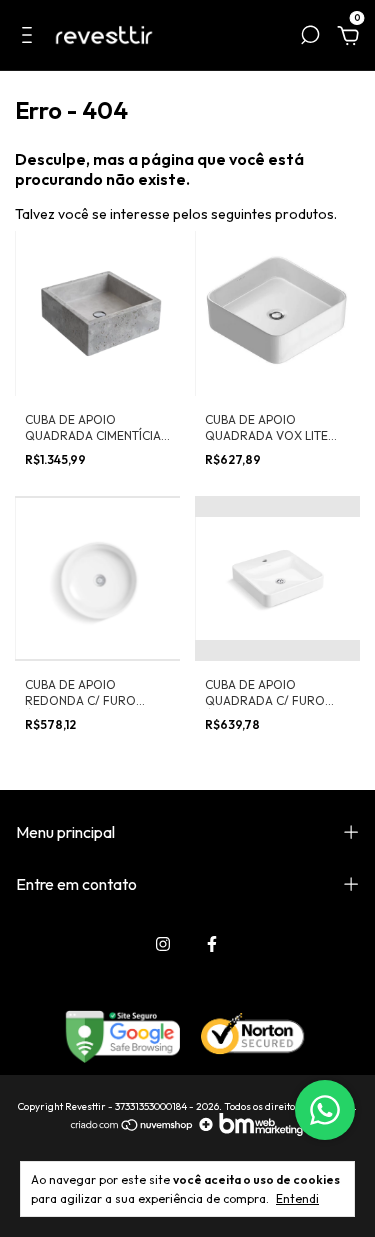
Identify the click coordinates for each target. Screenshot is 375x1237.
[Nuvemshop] (132, 1131)
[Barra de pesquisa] (310, 38)
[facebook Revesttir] (212, 944)
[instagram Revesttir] (163, 944)
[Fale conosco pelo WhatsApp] (325, 1110)
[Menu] (30, 38)
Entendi (297, 1198)
